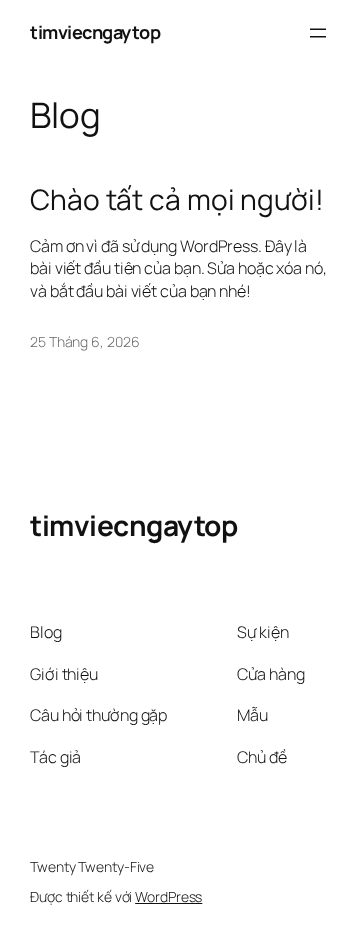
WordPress (168, 896)
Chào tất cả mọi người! (177, 200)
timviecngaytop (95, 32)
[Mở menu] (318, 33)
